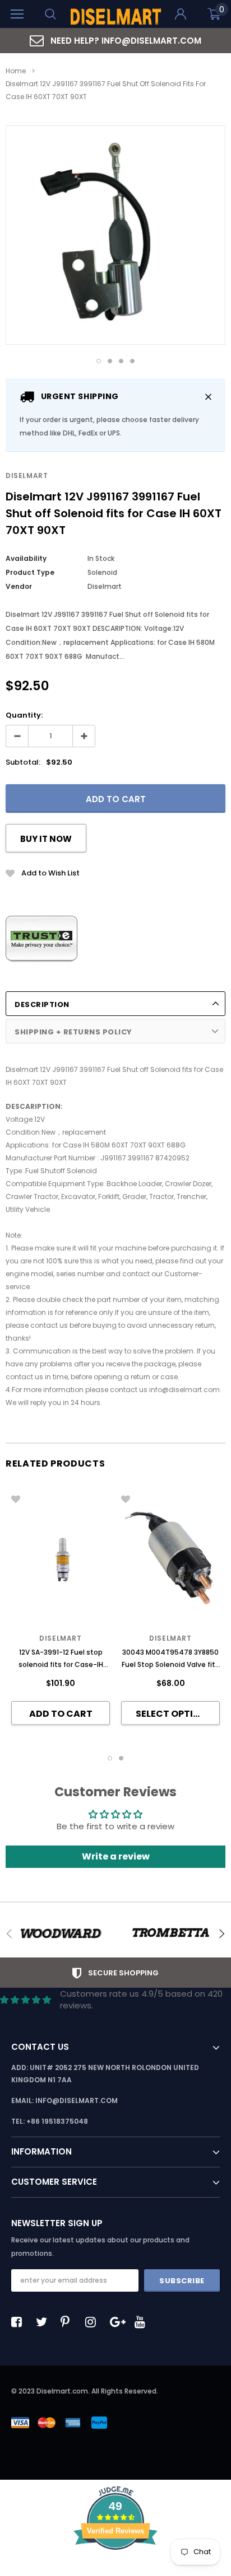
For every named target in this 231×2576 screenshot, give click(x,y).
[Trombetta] (170, 1933)
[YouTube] (143, 2322)
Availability (26, 558)
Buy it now (46, 839)
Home (16, 71)
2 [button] (110, 361)
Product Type (30, 572)
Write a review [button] (116, 1856)
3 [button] (121, 361)
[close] (208, 397)
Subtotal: (23, 762)
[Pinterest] (69, 2322)
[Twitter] (44, 2322)
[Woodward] (61, 1933)
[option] (115, 41)
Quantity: (24, 715)
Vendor (19, 586)
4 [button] (132, 361)
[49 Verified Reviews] (115, 2570)
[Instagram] (94, 2322)
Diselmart (27, 476)
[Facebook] (20, 2322)
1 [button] (99, 361)
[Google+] (118, 2322)
